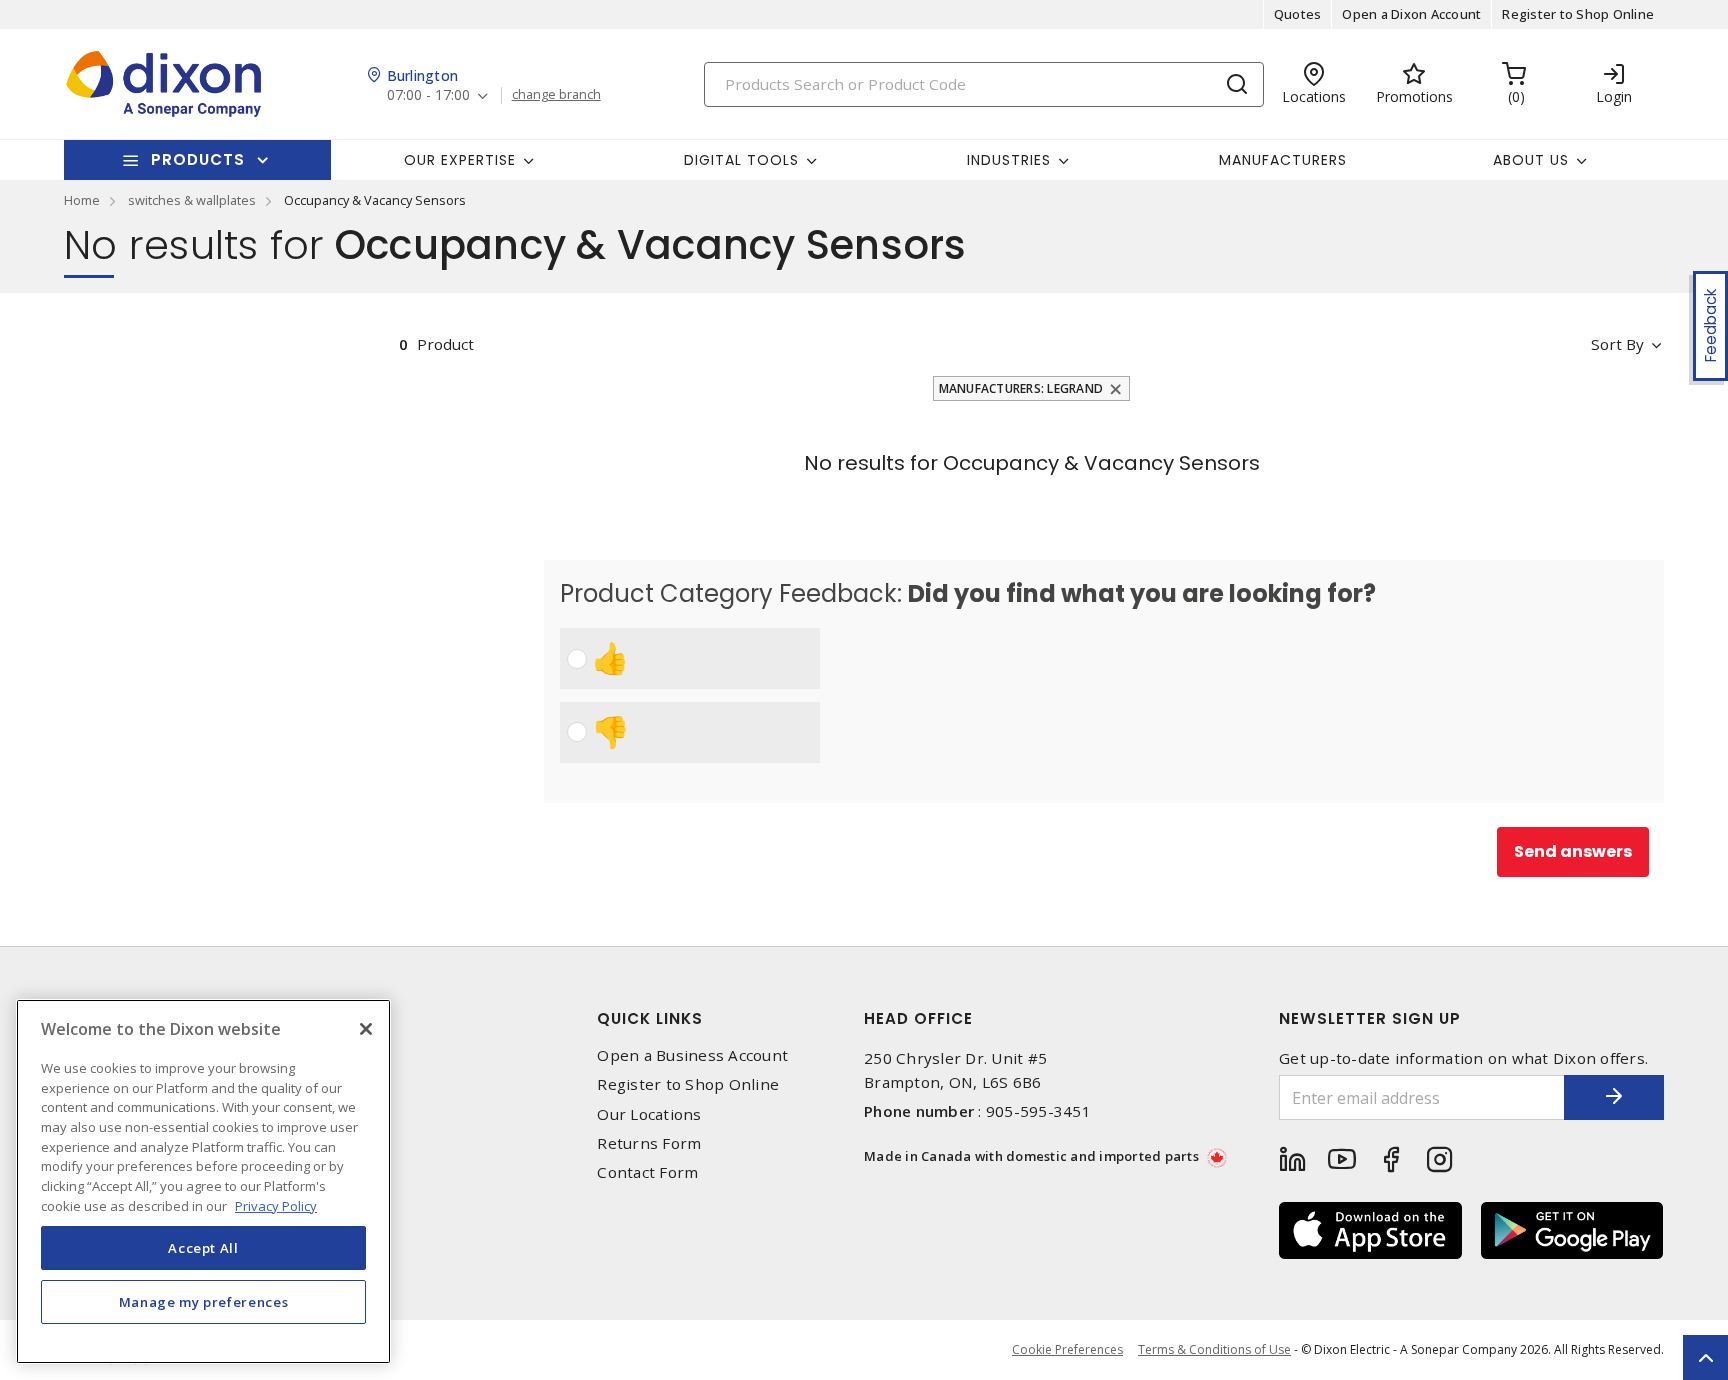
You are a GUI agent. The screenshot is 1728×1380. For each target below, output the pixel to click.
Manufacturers (1283, 160)
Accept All (203, 1248)
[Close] (366, 1029)
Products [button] (198, 159)
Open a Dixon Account (1411, 14)
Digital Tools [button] (741, 160)
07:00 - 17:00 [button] (428, 95)
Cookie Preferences (1067, 1350)
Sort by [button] (1617, 344)
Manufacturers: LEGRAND (1021, 388)
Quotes (1298, 14)
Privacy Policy (276, 1205)
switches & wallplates (192, 200)
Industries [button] (1009, 160)
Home (82, 200)
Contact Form (647, 1172)
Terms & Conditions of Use (1214, 1349)
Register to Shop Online (1578, 14)
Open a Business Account (692, 1055)
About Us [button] (1531, 160)
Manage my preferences (204, 1302)
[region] (203, 1181)
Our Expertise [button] (460, 160)
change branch (556, 95)
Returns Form (649, 1143)
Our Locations (649, 1114)
